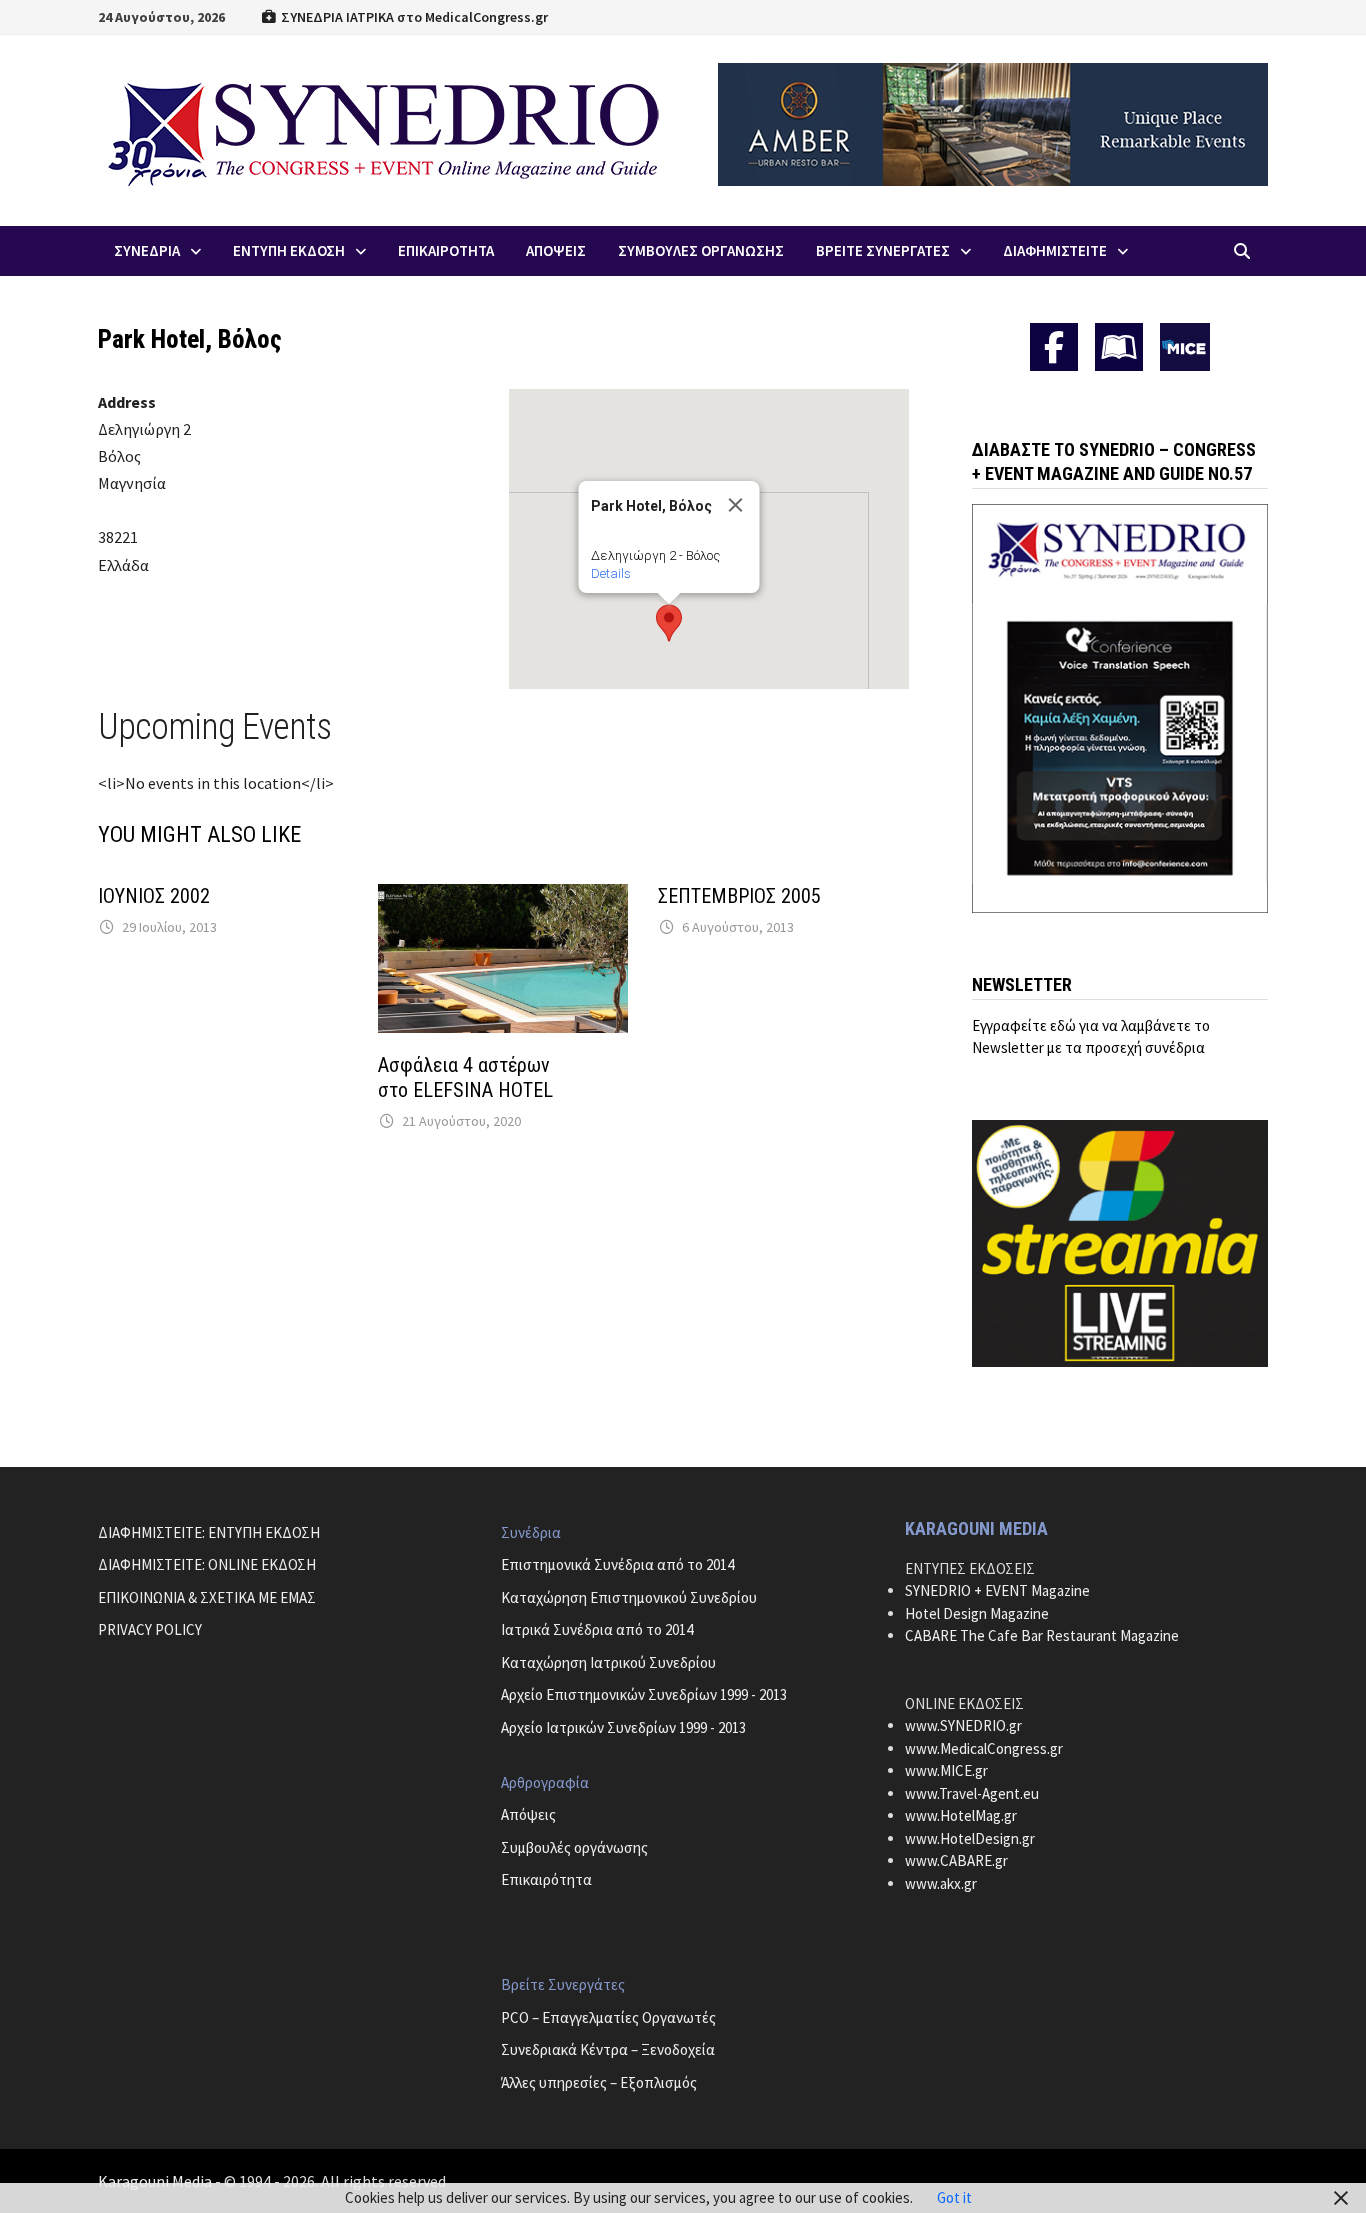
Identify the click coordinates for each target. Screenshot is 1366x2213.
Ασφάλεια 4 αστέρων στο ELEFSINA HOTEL (468, 1077)
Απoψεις (556, 250)
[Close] (735, 505)
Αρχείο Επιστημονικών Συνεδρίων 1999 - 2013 (644, 1694)
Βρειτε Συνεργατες (883, 250)
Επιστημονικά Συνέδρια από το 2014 (617, 1564)
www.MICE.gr (946, 1770)
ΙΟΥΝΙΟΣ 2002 (154, 896)
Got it (954, 2197)
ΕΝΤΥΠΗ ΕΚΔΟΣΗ (289, 250)
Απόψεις (528, 1814)
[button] (669, 623)
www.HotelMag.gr (961, 1815)
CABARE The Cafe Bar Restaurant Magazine (1042, 1635)
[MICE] (1185, 345)
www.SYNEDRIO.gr (963, 1725)
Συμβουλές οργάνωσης (574, 1847)
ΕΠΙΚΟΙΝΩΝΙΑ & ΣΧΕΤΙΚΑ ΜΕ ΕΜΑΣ (207, 1597)
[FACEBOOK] (1054, 347)
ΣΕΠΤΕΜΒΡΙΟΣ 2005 (739, 896)
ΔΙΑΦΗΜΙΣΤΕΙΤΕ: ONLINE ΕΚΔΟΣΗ (207, 1564)
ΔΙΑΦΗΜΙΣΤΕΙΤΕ (1055, 250)
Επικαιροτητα (446, 250)
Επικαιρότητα (546, 1879)
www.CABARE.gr (956, 1860)
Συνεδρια (147, 250)
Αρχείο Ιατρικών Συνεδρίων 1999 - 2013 (623, 1727)
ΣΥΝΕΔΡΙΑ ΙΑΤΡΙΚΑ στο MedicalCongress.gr (413, 17)
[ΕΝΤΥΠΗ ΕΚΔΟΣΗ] (1119, 347)
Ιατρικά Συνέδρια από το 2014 (597, 1629)
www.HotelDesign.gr (970, 1838)
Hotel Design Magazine (977, 1613)
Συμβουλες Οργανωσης (701, 250)
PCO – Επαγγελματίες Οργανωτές (608, 2017)
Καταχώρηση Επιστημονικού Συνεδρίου (629, 1597)
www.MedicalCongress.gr (984, 1748)
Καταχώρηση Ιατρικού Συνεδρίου (608, 1662)
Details (610, 573)
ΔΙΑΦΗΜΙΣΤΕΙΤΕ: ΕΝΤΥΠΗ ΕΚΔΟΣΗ (209, 1532)
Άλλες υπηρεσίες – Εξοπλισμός (599, 2082)
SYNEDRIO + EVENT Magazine (997, 1590)
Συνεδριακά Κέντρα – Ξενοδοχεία (608, 2049)
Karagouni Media (156, 2181)
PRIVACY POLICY (150, 1629)
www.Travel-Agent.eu (972, 1793)
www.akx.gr (941, 1883)
